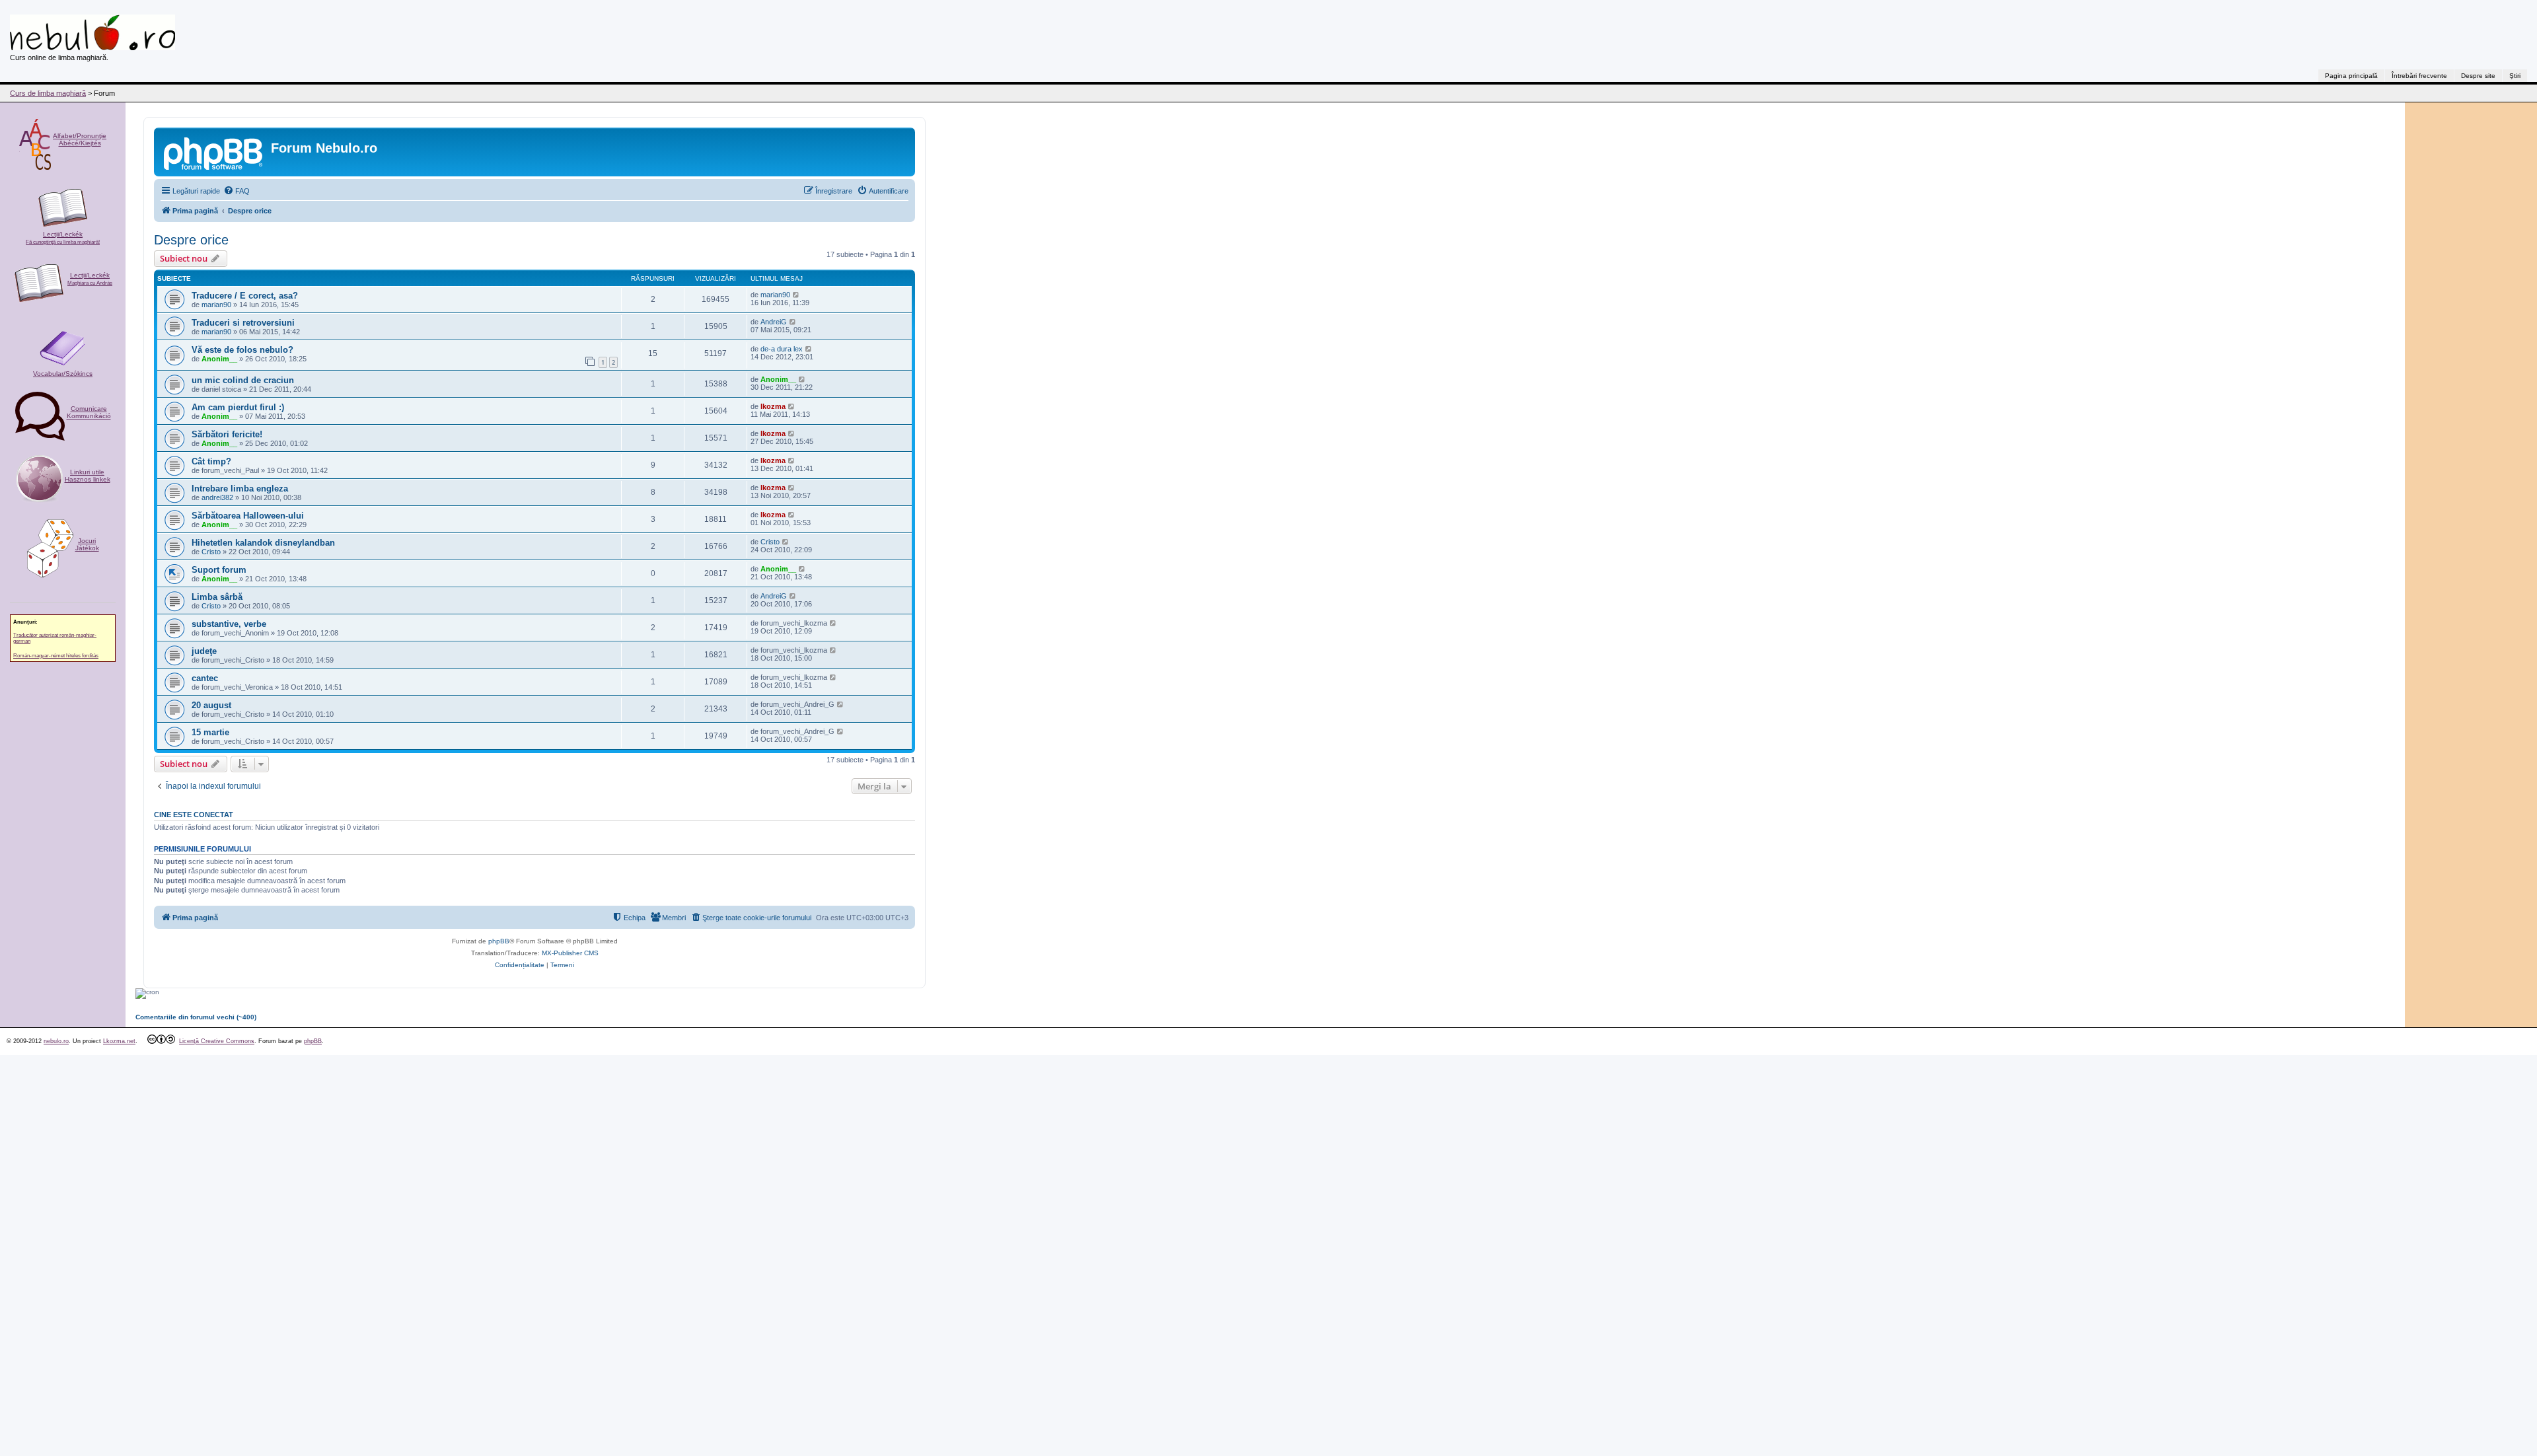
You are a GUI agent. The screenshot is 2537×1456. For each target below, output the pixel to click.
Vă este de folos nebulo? (242, 350)
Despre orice (191, 240)
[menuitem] (237, 191)
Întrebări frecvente (2419, 76)
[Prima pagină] (214, 152)
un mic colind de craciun (243, 380)
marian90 (216, 305)
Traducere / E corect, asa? (245, 296)
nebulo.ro (56, 1041)
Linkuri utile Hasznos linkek (88, 476)
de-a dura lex (782, 349)
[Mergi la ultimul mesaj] (796, 295)
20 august (211, 705)
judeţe (204, 651)
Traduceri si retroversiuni (243, 323)
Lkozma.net (119, 1041)
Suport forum (219, 570)
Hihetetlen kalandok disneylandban (263, 543)
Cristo (211, 552)
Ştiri (2515, 76)
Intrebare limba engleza (240, 489)
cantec (205, 678)
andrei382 (217, 497)
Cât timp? (211, 461)
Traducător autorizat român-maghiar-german (55, 638)
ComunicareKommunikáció (89, 412)
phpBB (499, 941)
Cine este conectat (194, 815)
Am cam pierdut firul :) (238, 407)
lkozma (773, 406)
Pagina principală (2351, 76)
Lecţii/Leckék (63, 238)
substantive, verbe (229, 624)
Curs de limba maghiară (48, 93)
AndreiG (774, 322)
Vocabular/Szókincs (63, 374)
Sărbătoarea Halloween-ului (248, 516)
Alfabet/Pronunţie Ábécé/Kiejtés (80, 139)
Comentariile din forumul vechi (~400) (196, 1017)
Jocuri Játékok (87, 544)
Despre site (2478, 76)
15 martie (210, 732)
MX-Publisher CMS (570, 953)
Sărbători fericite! (227, 434)
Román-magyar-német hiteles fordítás (56, 656)
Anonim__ (219, 359)
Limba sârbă (217, 597)
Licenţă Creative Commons (217, 1041)
